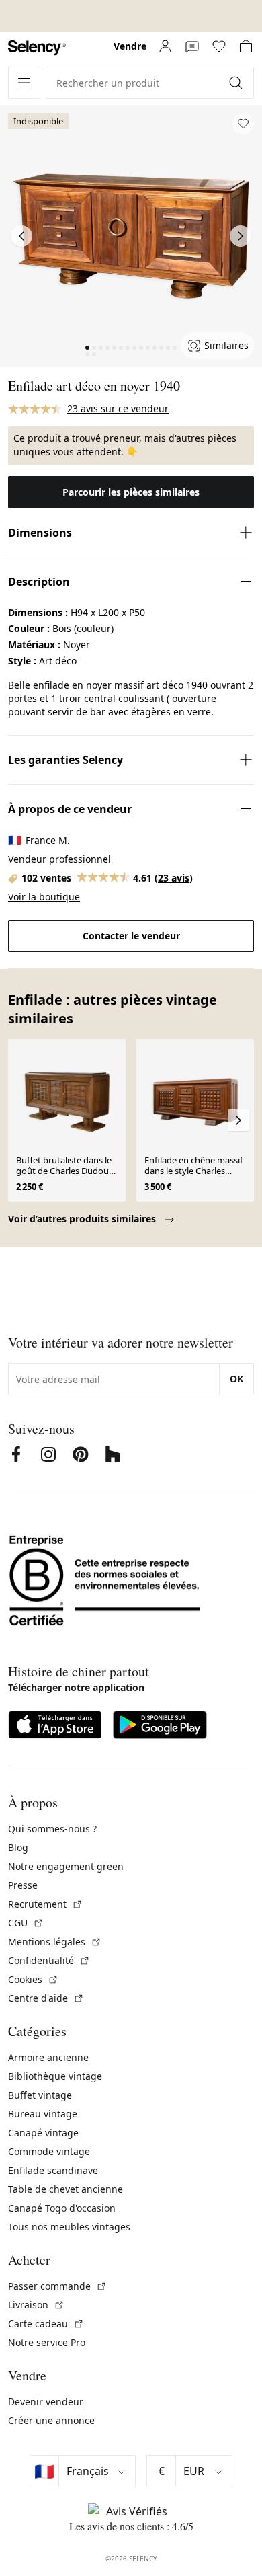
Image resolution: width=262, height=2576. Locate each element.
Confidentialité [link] (49, 1960)
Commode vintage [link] (49, 2151)
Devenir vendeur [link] (46, 2402)
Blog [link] (18, 1847)
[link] (37, 48)
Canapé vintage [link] (43, 2133)
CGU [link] (26, 1923)
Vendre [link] (130, 46)
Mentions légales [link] (55, 1942)
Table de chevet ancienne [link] (65, 2189)
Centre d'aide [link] (46, 1998)
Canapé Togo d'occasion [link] (62, 2208)
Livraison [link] (36, 2305)
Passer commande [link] (57, 2286)
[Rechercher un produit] (237, 83)
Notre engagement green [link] (66, 1866)
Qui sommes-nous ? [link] (52, 1829)
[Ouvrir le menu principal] (24, 83)
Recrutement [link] (45, 1904)
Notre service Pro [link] (47, 2342)
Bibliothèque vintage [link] (55, 2076)
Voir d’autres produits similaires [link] (83, 1219)
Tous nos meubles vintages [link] (69, 2227)
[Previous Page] (21, 236)
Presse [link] (23, 1885)
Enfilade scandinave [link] (53, 2170)
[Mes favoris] (219, 46)
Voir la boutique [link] (44, 897)
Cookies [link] (33, 1979)
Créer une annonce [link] (51, 2420)
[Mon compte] (165, 46)
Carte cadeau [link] (46, 2324)
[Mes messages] (192, 46)
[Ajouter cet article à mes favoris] (243, 124)
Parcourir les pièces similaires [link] (131, 492)
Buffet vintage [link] (40, 2095)
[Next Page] (241, 236)
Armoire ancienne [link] (48, 2057)
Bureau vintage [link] (43, 2114)
